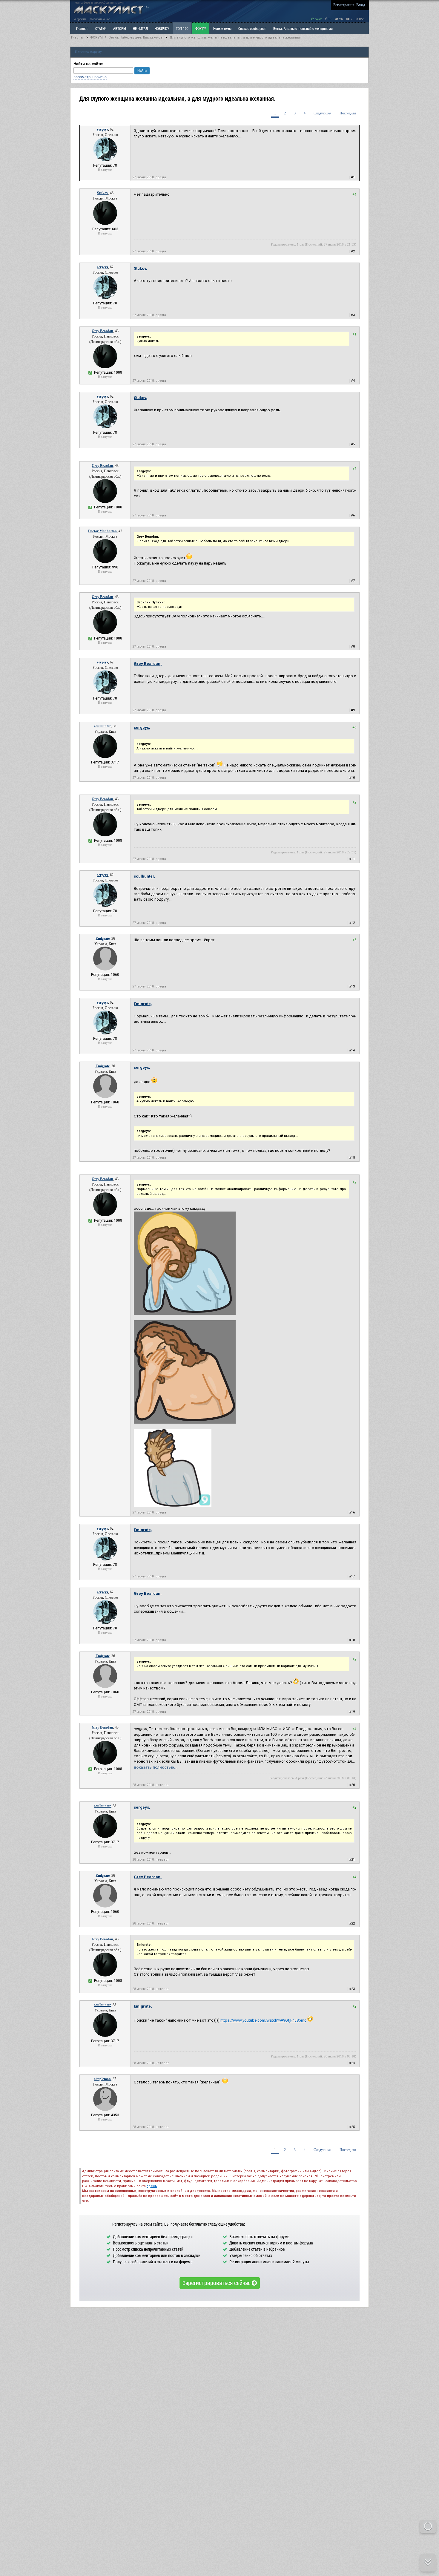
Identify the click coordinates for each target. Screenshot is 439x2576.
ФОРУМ (201, 28)
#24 (352, 2063)
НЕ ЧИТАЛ (140, 28)
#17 (352, 1576)
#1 (353, 177)
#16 (352, 1512)
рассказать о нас (100, 19)
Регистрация (344, 5)
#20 (352, 1785)
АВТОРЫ (120, 28)
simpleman (102, 2079)
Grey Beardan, (148, 664)
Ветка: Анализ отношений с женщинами (303, 28)
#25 (352, 2127)
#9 (353, 710)
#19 (352, 1712)
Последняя (348, 113)
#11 (352, 859)
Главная (78, 37)
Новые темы (222, 28)
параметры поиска (90, 77)
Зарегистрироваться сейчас (217, 2283)
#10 (352, 778)
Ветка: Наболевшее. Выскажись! (136, 37)
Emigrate (103, 939)
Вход (361, 5)
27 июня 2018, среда (149, 177)
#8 (353, 647)
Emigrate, (143, 1004)
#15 (352, 1158)
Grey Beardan (102, 331)
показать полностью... (156, 1767)
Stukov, (141, 268)
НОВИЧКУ (162, 28)
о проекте (80, 19)
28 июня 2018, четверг (151, 1785)
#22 (352, 1923)
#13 (352, 986)
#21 (352, 1860)
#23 (352, 1989)
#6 (353, 515)
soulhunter (102, 726)
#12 (352, 923)
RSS (361, 19)
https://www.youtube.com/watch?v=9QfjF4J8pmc (263, 2020)
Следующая (323, 113)
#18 (352, 1640)
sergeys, (142, 727)
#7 (353, 581)
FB (329, 19)
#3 (353, 315)
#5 (353, 444)
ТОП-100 (182, 28)
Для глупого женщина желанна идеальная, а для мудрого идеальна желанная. (236, 37)
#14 (352, 1050)
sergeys (103, 129)
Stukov (103, 193)
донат (318, 19)
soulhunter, (145, 876)
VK (341, 19)
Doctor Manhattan (102, 531)
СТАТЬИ (101, 28)
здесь (152, 2186)
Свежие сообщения (252, 28)
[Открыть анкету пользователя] (105, 160)
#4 (353, 381)
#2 (353, 251)
